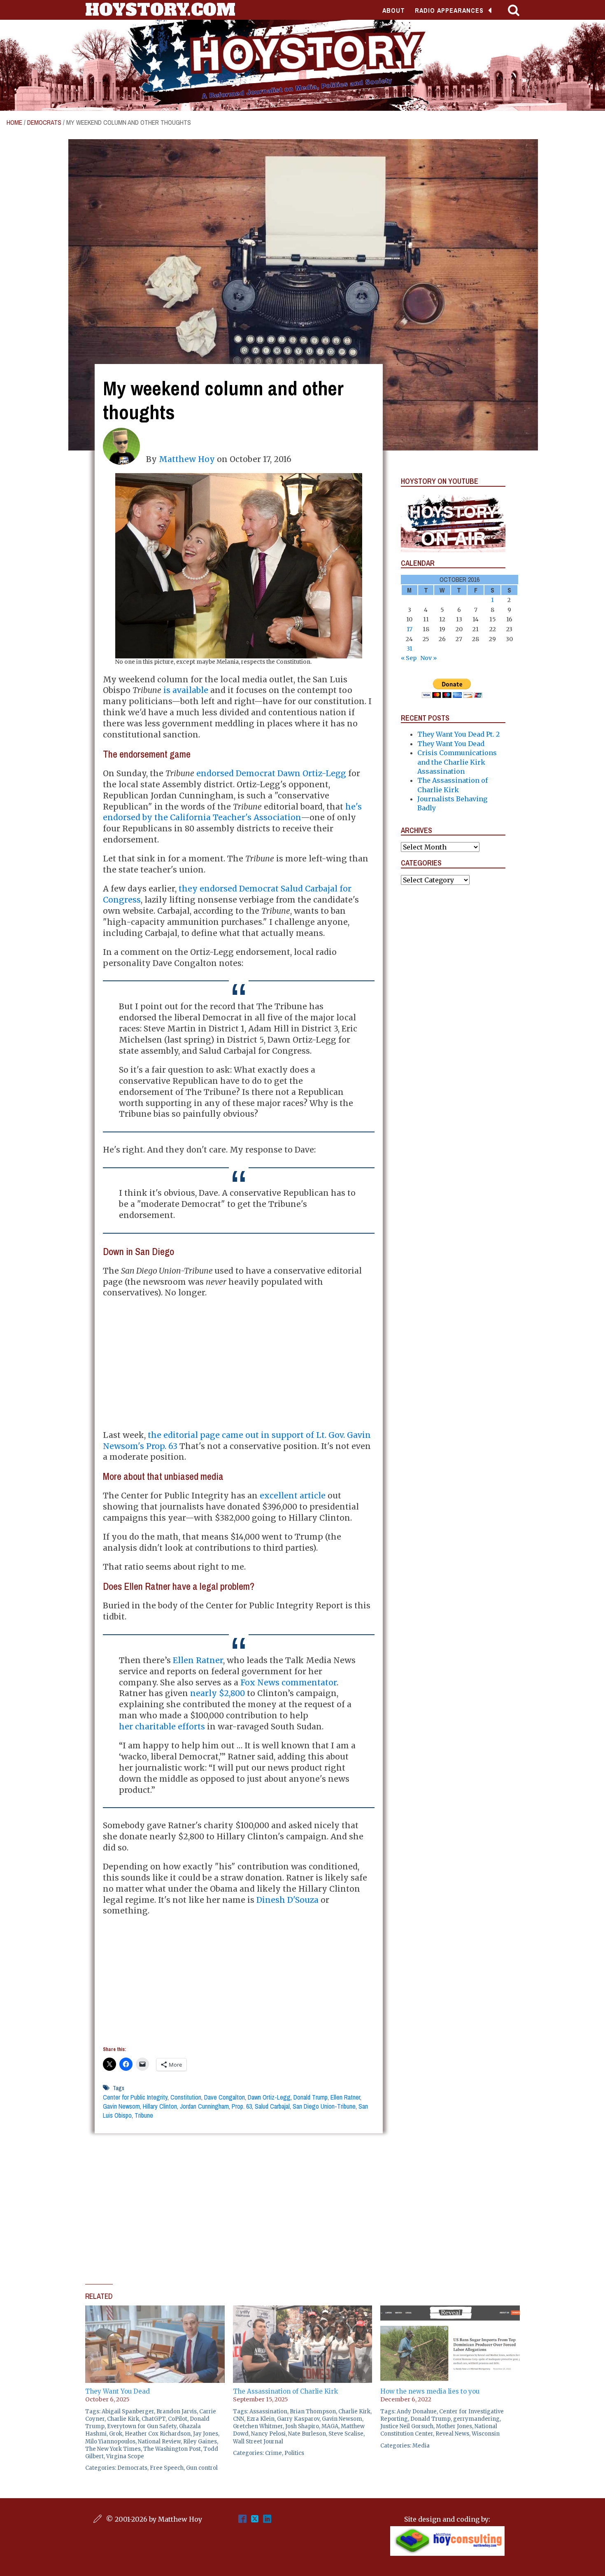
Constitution (186, 2097)
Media (421, 2446)
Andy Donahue (417, 2411)
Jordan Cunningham (204, 2106)
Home (14, 122)
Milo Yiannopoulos (110, 2442)
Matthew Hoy (187, 459)
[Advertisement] (239, 1364)
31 (410, 649)
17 (410, 629)
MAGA (330, 2426)
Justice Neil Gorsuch (407, 2426)
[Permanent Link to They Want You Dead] (155, 2310)
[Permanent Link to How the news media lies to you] (450, 2310)
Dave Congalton (225, 2097)
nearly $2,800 (218, 1693)
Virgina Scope (125, 2456)
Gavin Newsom (121, 2106)
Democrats (44, 122)
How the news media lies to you (430, 2391)
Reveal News (452, 2434)
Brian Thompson (313, 2411)
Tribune (144, 2115)
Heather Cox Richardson (158, 2434)
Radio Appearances (449, 10)
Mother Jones (454, 2426)
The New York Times (113, 2449)
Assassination (268, 2411)
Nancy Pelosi (268, 2434)
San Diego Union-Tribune (324, 2106)
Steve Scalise (346, 2434)
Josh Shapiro (302, 2426)
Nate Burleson (307, 2434)
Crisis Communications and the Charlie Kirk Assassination (457, 762)
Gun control (202, 2468)
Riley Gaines (200, 2442)
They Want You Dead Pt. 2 (458, 734)
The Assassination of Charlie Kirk (285, 2391)
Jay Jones (206, 2434)
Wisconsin (486, 2434)
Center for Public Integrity (135, 2097)
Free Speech (167, 2468)
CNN (239, 2419)
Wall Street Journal (258, 2442)
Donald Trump (311, 2097)
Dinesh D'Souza (287, 1900)
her (126, 1727)
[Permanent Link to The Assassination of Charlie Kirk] (303, 2310)
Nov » (428, 658)
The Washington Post (172, 2449)
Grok (116, 2434)
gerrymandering (476, 2419)
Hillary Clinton (160, 2106)
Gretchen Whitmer (258, 2426)
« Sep (409, 658)
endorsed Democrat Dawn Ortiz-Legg (271, 773)
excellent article (293, 1496)
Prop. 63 (242, 2106)
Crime (273, 2453)
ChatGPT (154, 2419)
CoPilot (178, 2419)
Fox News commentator (289, 1682)
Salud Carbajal (272, 2106)
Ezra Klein (261, 2419)
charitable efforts (170, 1727)
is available (186, 690)
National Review (159, 2442)
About (394, 10)
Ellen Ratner (198, 1660)
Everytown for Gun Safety (142, 2426)
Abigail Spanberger (128, 2411)
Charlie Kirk (123, 2419)
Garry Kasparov (298, 2419)
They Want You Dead (451, 744)
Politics (294, 2453)
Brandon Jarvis (177, 2411)
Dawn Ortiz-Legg (269, 2097)
